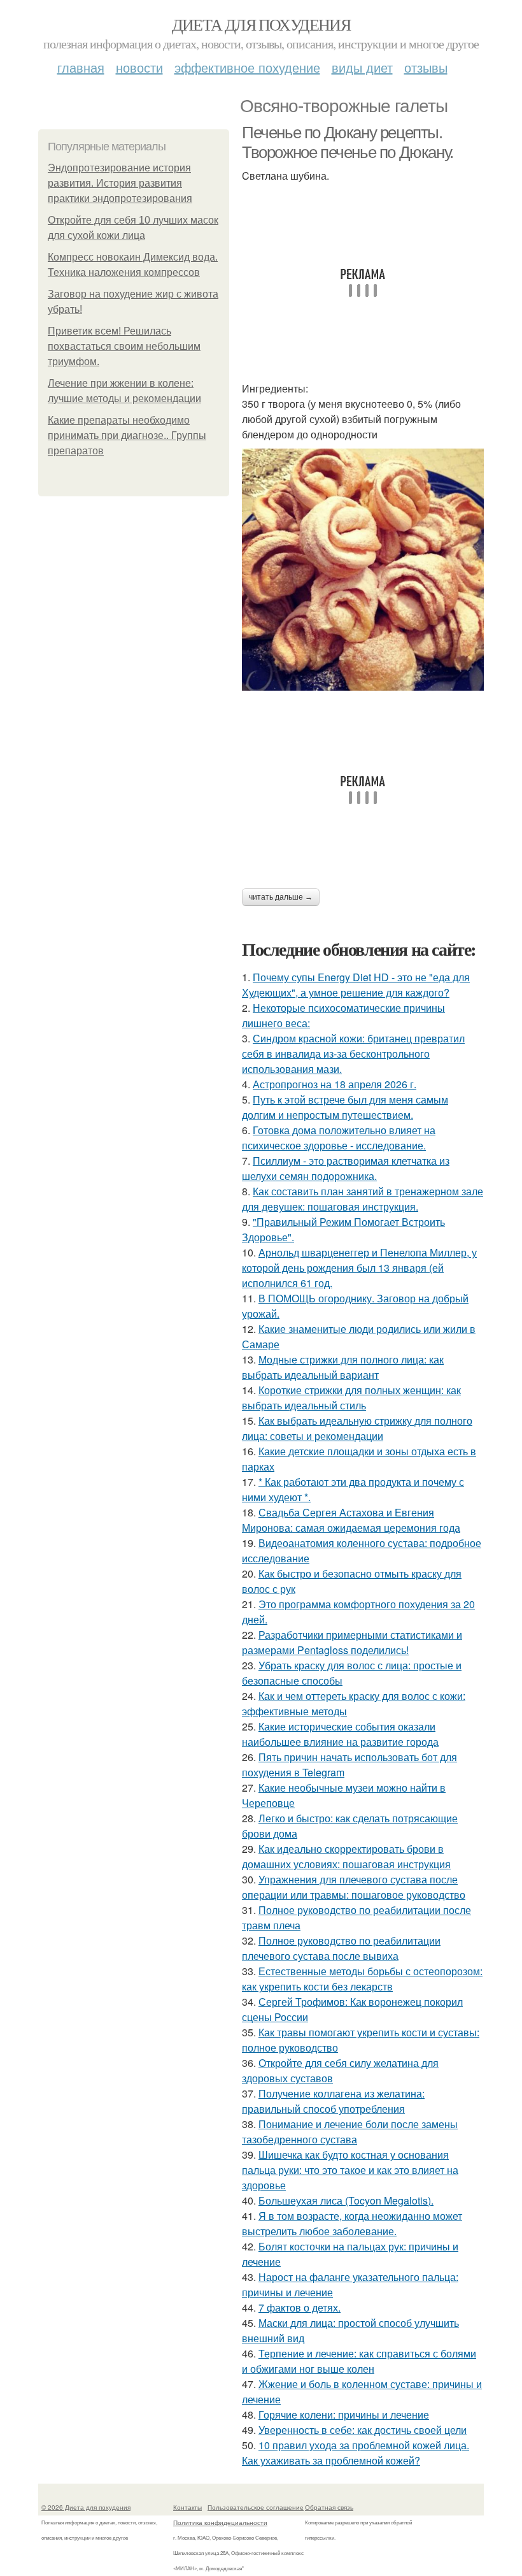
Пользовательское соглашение (256, 2507)
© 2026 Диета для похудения (86, 2507)
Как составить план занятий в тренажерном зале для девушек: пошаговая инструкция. (363, 1199)
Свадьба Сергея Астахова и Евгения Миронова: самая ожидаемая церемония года (351, 1520)
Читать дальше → (281, 897)
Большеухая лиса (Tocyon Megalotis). (346, 2200)
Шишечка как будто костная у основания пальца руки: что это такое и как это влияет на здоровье (350, 2170)
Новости (139, 67)
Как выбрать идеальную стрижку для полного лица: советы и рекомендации (357, 1428)
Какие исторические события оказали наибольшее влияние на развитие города (340, 1734)
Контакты (187, 2507)
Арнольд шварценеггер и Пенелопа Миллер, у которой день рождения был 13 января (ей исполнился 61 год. (359, 1268)
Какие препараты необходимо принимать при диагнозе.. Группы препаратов (127, 435)
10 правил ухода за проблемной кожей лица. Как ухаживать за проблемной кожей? (356, 2453)
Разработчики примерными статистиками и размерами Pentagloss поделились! (352, 1642)
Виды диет (362, 67)
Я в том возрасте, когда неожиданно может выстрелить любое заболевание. (352, 2223)
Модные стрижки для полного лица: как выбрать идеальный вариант (343, 1367)
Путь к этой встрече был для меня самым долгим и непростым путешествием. (345, 1107)
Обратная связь (329, 2507)
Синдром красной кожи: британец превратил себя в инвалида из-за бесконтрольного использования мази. (353, 1054)
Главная (81, 67)
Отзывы (426, 67)
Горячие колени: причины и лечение (344, 2414)
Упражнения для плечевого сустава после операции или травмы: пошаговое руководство (354, 1887)
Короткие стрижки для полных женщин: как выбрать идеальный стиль (351, 1398)
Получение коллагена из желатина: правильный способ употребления (333, 2101)
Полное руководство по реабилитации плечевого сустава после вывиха (341, 1948)
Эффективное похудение (247, 67)
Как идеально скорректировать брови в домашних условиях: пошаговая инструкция (346, 1856)
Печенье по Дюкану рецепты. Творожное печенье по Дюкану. (348, 142)
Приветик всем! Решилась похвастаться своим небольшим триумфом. (124, 346)
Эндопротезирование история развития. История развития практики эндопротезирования (120, 183)
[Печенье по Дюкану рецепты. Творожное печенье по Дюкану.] (363, 570)
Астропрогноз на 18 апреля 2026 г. (335, 1084)
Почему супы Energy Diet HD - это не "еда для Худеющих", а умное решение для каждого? (356, 985)
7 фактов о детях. (300, 2307)
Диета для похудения (261, 24)
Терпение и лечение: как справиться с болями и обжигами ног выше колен (359, 2361)
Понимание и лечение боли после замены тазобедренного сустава (350, 2132)
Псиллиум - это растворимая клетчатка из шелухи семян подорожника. (346, 1168)
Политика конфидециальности (220, 2522)
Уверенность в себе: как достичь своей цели (363, 2430)
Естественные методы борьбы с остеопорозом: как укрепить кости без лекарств (362, 1979)
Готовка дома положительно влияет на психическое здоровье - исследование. (339, 1138)
